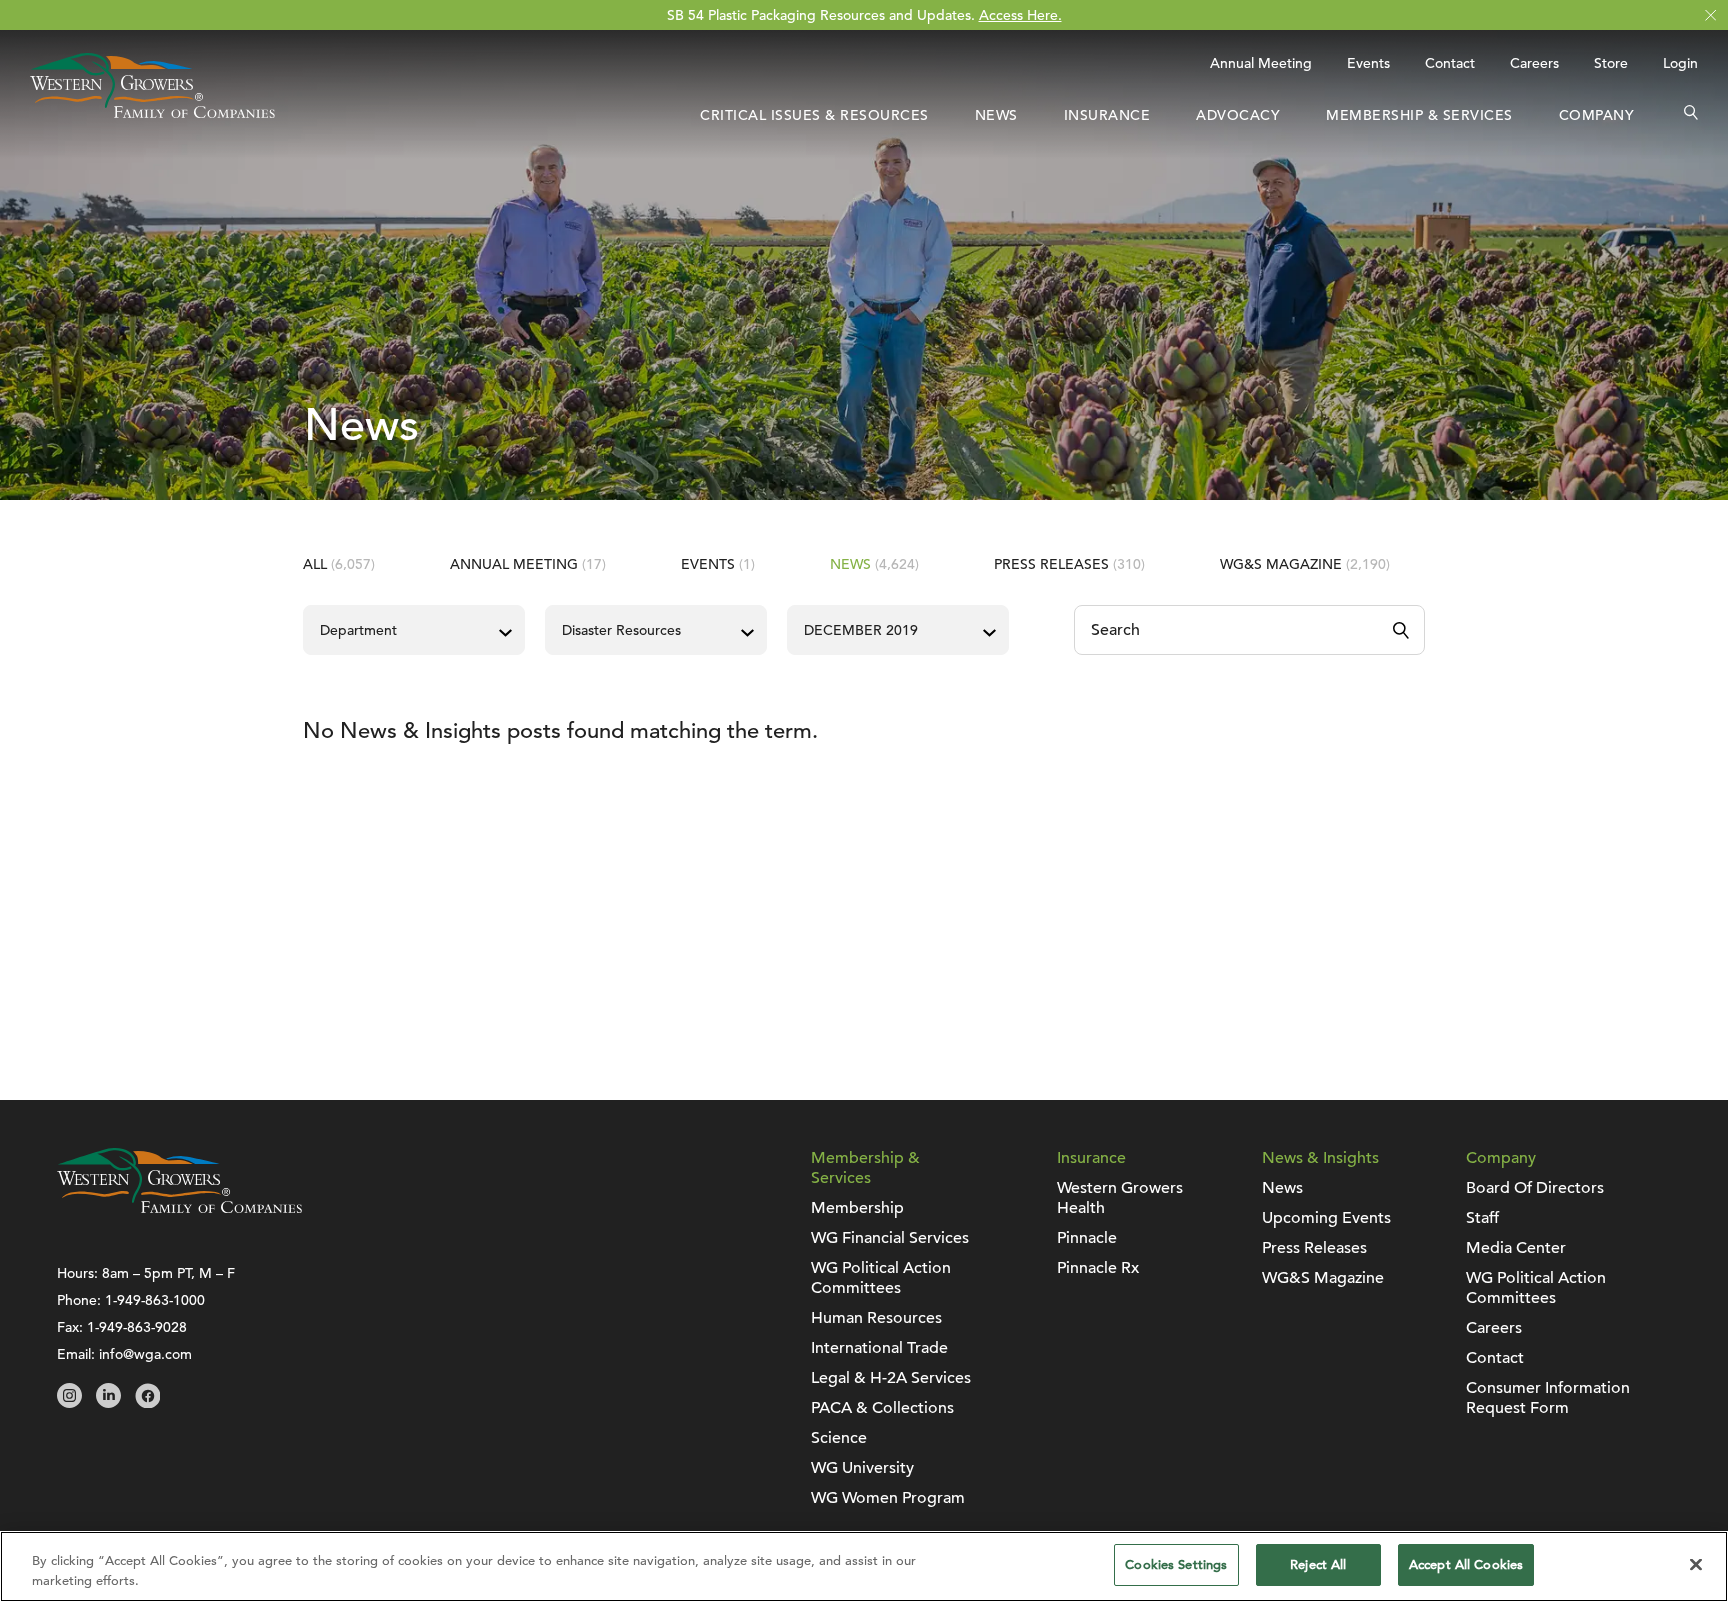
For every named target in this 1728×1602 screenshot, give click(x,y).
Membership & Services (1419, 115)
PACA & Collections (882, 1408)
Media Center (1516, 1248)
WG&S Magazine (1305, 564)
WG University (862, 1468)
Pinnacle (1087, 1238)
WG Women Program (888, 1498)
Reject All (1318, 1564)
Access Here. (1020, 15)
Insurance (1107, 115)
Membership (857, 1208)
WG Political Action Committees (881, 1278)
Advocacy (1238, 115)
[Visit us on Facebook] (147, 1403)
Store (1611, 63)
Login (1680, 63)
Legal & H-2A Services (891, 1378)
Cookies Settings (1176, 1564)
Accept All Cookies (1466, 1564)
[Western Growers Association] (152, 113)
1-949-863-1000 (155, 1300)
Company (1597, 115)
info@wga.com (145, 1354)
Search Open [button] (1691, 115)
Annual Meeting (1261, 63)
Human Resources (876, 1318)
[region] (864, 1566)
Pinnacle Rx (1098, 1268)
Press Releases (1069, 564)
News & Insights (1320, 1158)
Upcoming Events (1326, 1218)
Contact (1450, 63)
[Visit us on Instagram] (69, 1403)
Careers (1534, 63)
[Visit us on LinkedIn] (108, 1403)
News (996, 115)
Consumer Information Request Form (1548, 1398)
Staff (1482, 1218)
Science (839, 1438)
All (339, 564)
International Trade (879, 1348)
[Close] (1696, 1564)
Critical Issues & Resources (814, 115)
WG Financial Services (890, 1238)
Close (1710, 15)
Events (1368, 63)
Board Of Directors (1535, 1188)
